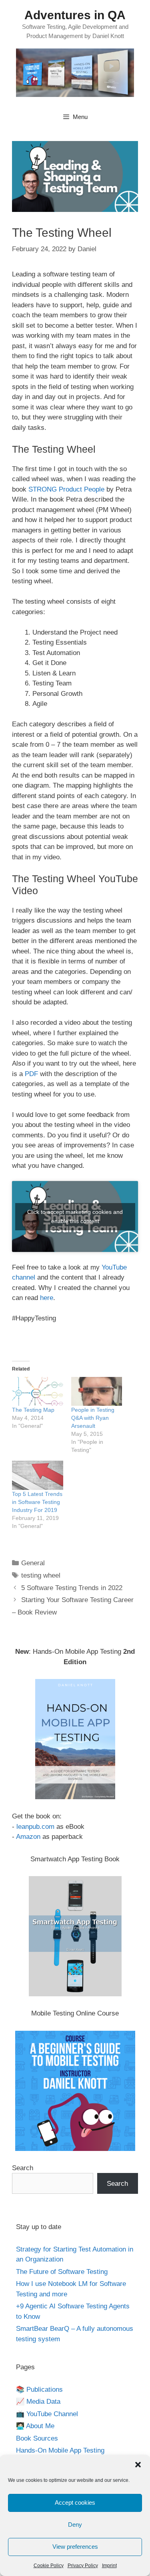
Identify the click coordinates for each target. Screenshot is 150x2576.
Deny (75, 2525)
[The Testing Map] (38, 1392)
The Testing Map (33, 1410)
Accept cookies (75, 2502)
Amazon (28, 1837)
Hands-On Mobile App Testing (60, 2450)
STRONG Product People (66, 489)
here (47, 1298)
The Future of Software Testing (62, 2272)
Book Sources (37, 2438)
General (33, 1563)
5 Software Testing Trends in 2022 (72, 1588)
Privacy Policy (83, 2566)
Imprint (109, 2566)
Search (23, 2168)
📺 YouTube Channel (47, 2414)
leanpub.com (35, 1827)
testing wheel (41, 1575)
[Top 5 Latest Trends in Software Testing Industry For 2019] (38, 1475)
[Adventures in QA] (75, 72)
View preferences (75, 2547)
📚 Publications (39, 2390)
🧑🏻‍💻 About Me (35, 2426)
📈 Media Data (38, 2402)
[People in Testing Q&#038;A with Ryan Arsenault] (97, 1392)
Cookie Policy (49, 2566)
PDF (31, 1074)
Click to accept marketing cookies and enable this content (75, 1216)
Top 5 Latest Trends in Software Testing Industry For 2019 (37, 1502)
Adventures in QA (75, 15)
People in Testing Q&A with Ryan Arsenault (93, 1418)
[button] (138, 2465)
